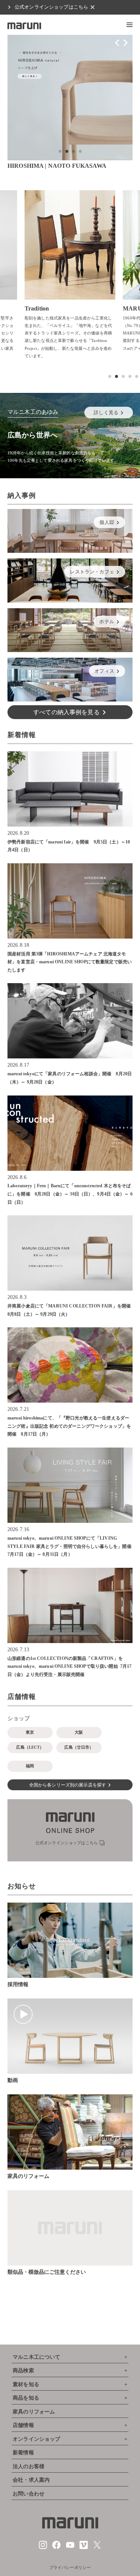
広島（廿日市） (79, 1747)
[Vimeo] (84, 2548)
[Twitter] (97, 2548)
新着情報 (23, 2453)
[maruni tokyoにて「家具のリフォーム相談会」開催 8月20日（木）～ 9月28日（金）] (70, 1021)
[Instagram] (43, 2548)
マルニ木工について (36, 2357)
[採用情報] (70, 1940)
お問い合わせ (29, 2494)
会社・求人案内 (31, 2480)
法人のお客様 (29, 2466)
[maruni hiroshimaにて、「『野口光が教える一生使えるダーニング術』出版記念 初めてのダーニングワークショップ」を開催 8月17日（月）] (70, 1365)
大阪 (79, 1732)
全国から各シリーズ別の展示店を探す (68, 1785)
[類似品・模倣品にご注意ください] (70, 2228)
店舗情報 (23, 2425)
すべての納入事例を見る (66, 712)
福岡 (30, 1766)
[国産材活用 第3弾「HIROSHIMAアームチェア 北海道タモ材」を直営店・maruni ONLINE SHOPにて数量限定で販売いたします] (70, 901)
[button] (130, 25)
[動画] (70, 2036)
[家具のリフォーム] (70, 2132)
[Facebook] (56, 2548)
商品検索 (23, 2371)
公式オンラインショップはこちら (51, 7)
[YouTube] (70, 2548)
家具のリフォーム (34, 2412)
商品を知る (26, 2398)
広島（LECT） (30, 1747)
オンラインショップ (36, 2439)
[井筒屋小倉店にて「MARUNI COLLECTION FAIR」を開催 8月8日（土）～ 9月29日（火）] (70, 1253)
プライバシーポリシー (70, 2567)
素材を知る (26, 2384)
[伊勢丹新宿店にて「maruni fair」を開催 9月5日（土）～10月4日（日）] (70, 789)
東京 (30, 1732)
